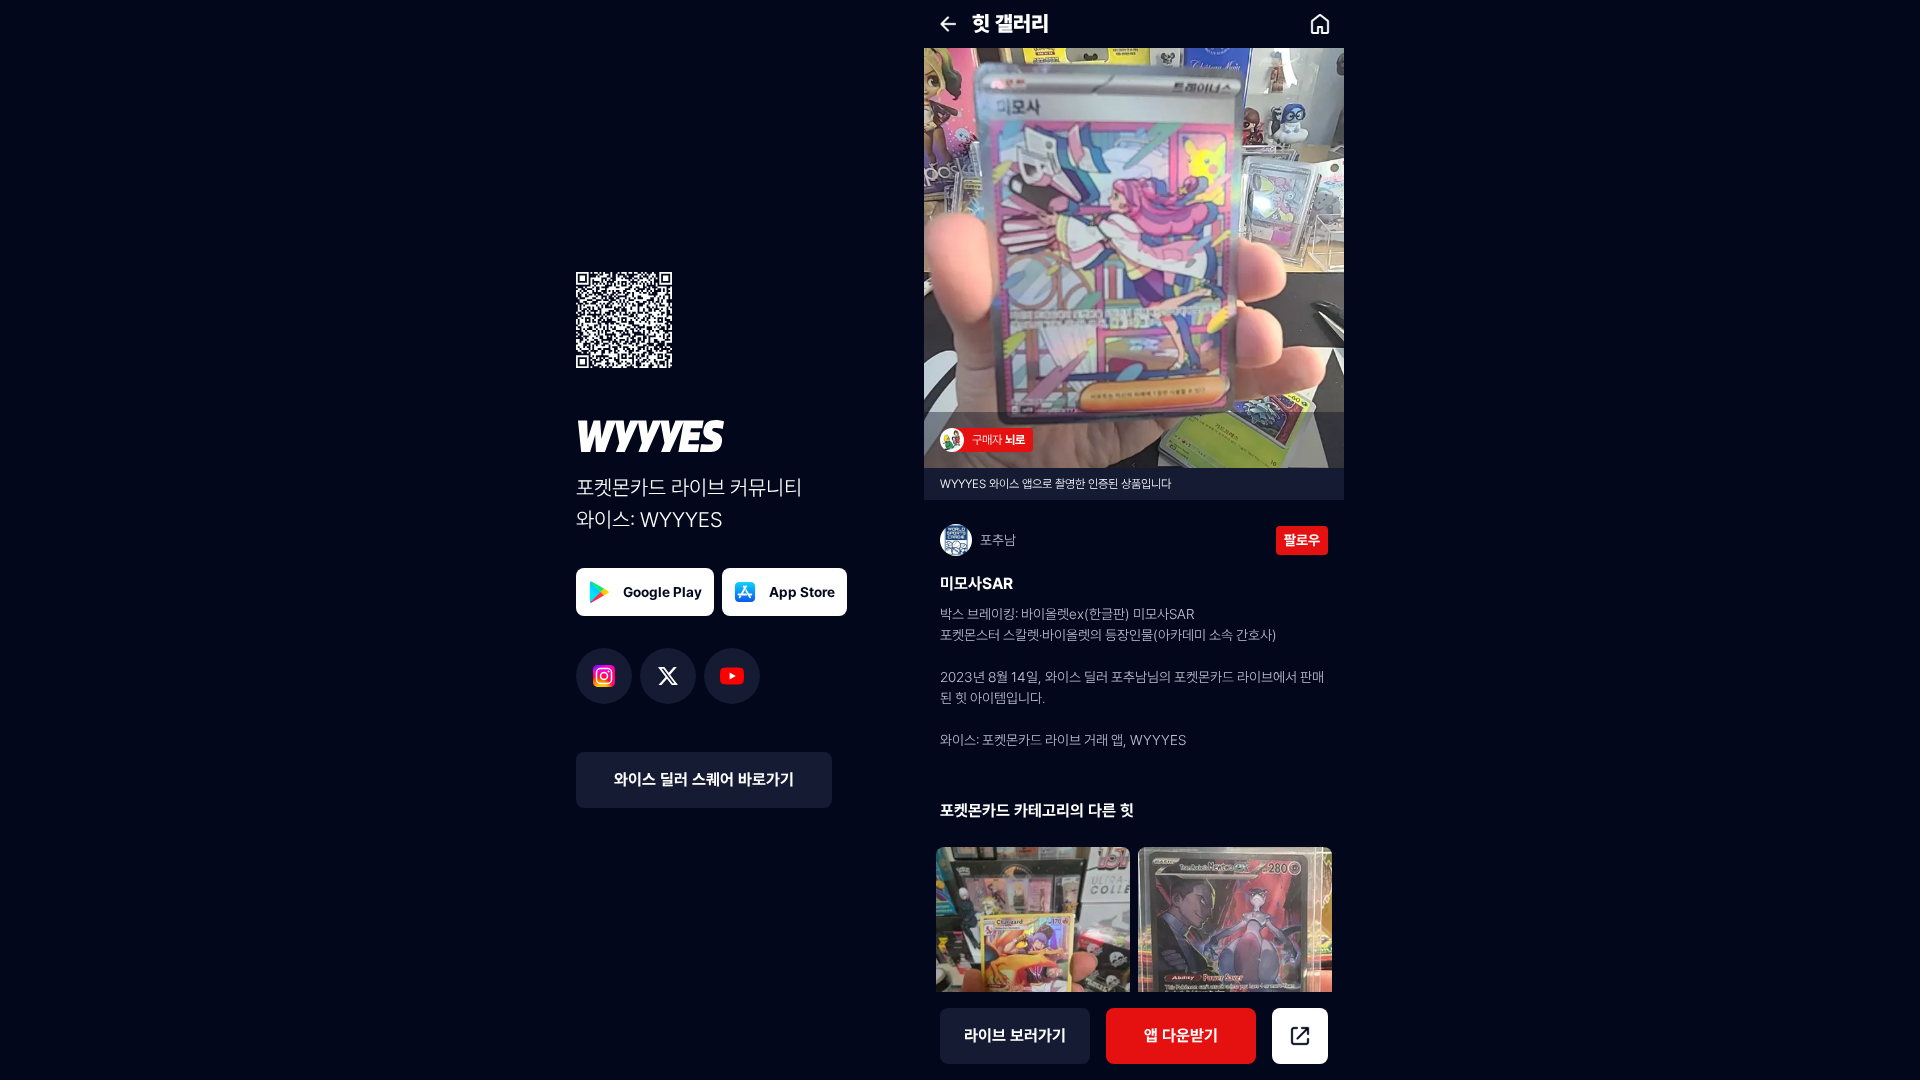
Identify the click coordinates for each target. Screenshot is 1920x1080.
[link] (1320, 24)
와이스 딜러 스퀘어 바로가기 (704, 779)
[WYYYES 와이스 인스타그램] (608, 676)
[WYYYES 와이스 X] (672, 676)
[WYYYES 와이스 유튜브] (732, 676)
